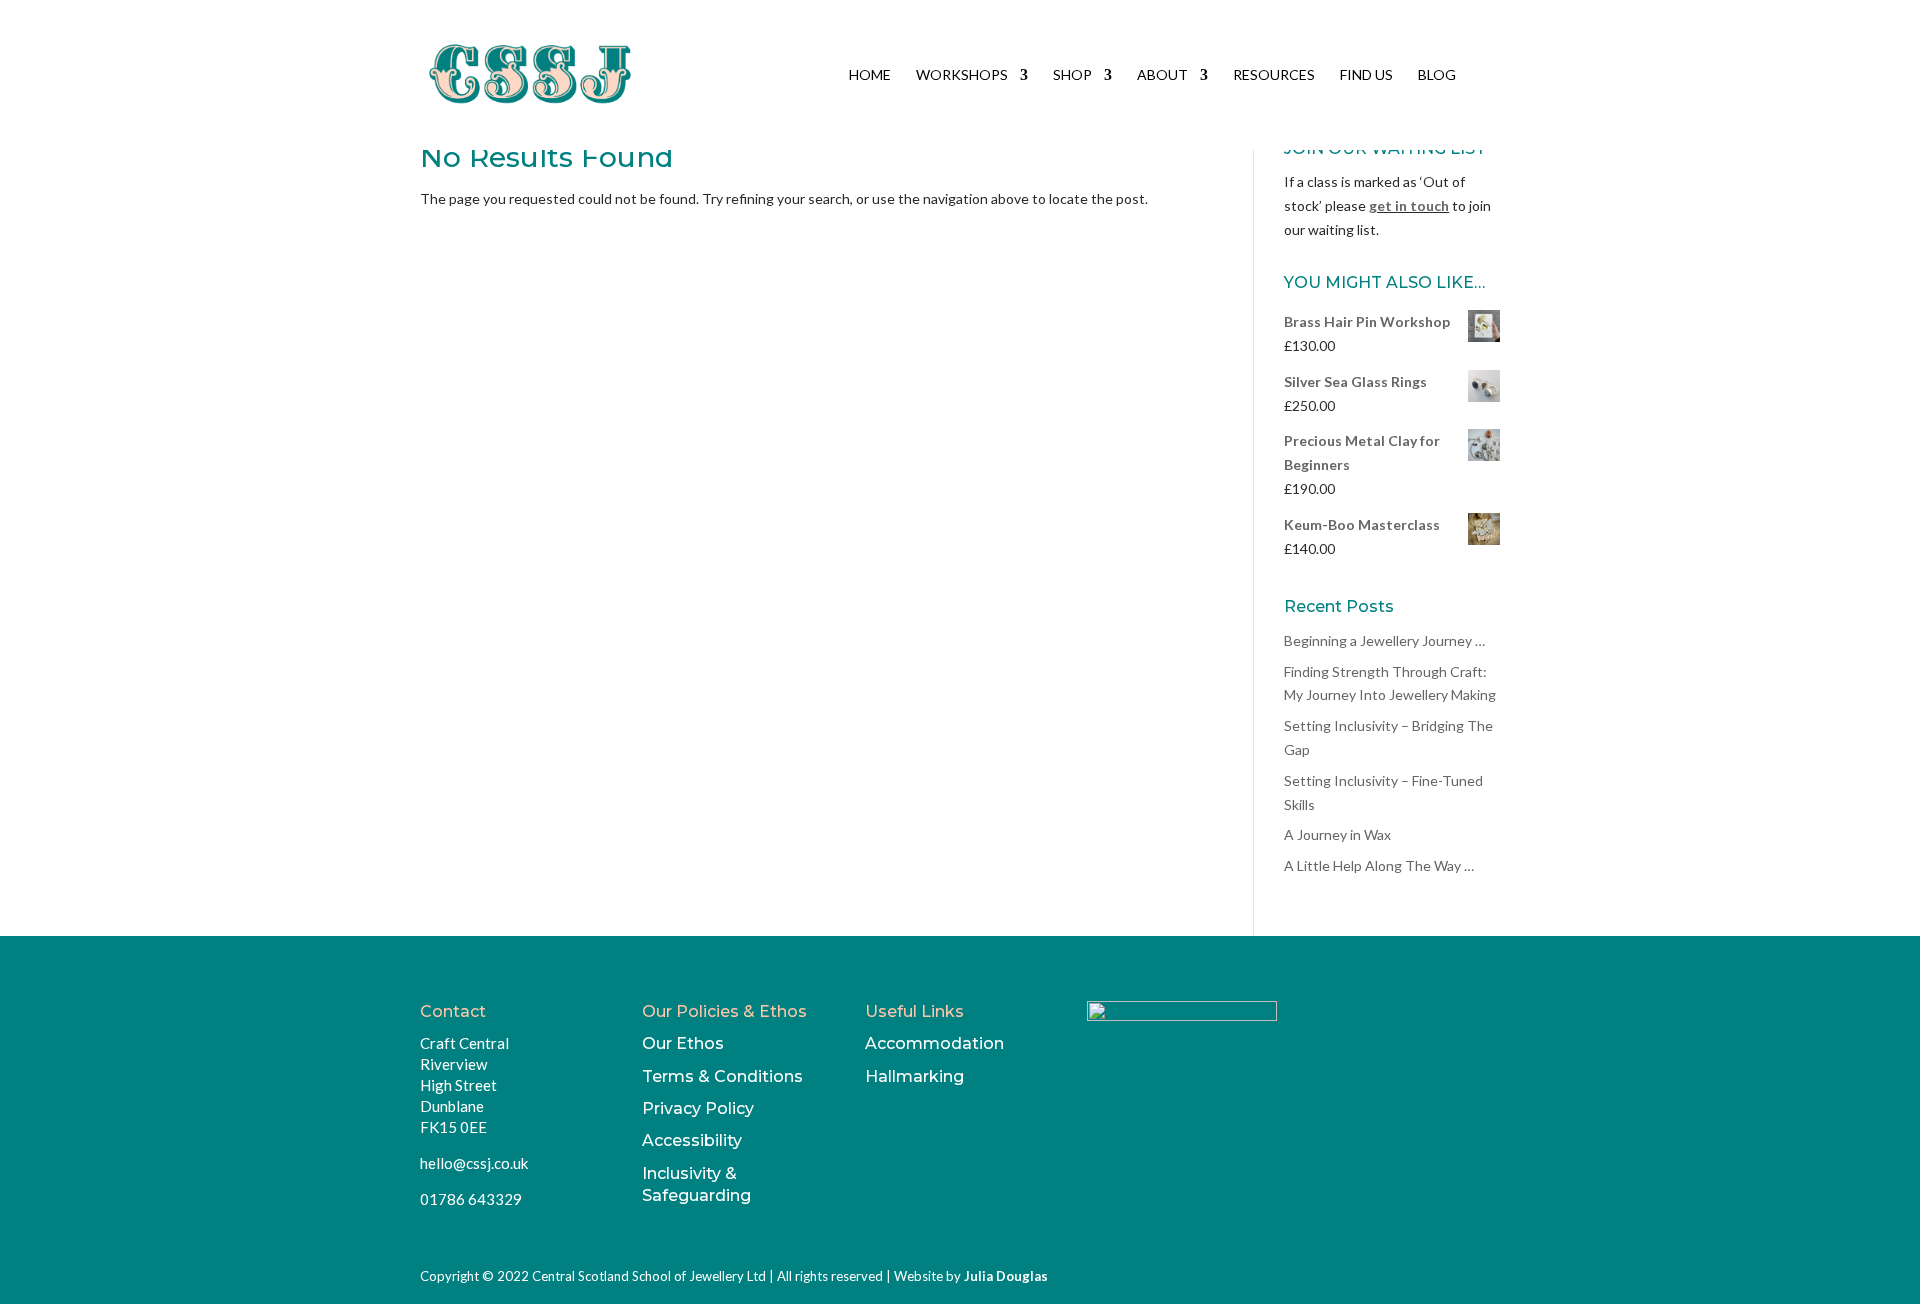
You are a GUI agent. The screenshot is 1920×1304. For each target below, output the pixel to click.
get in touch (1409, 205)
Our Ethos (683, 1043)
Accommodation (934, 1043)
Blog (1437, 75)
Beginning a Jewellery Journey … (1384, 640)
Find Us (1366, 75)
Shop (1072, 75)
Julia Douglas (1006, 1276)
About (1162, 75)
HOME (870, 75)
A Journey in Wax (1337, 834)
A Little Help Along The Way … (1379, 865)
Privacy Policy (698, 1108)
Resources (1274, 75)
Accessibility (692, 1140)
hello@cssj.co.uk (474, 1163)
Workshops (962, 75)
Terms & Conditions (722, 1076)
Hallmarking (914, 1076)
